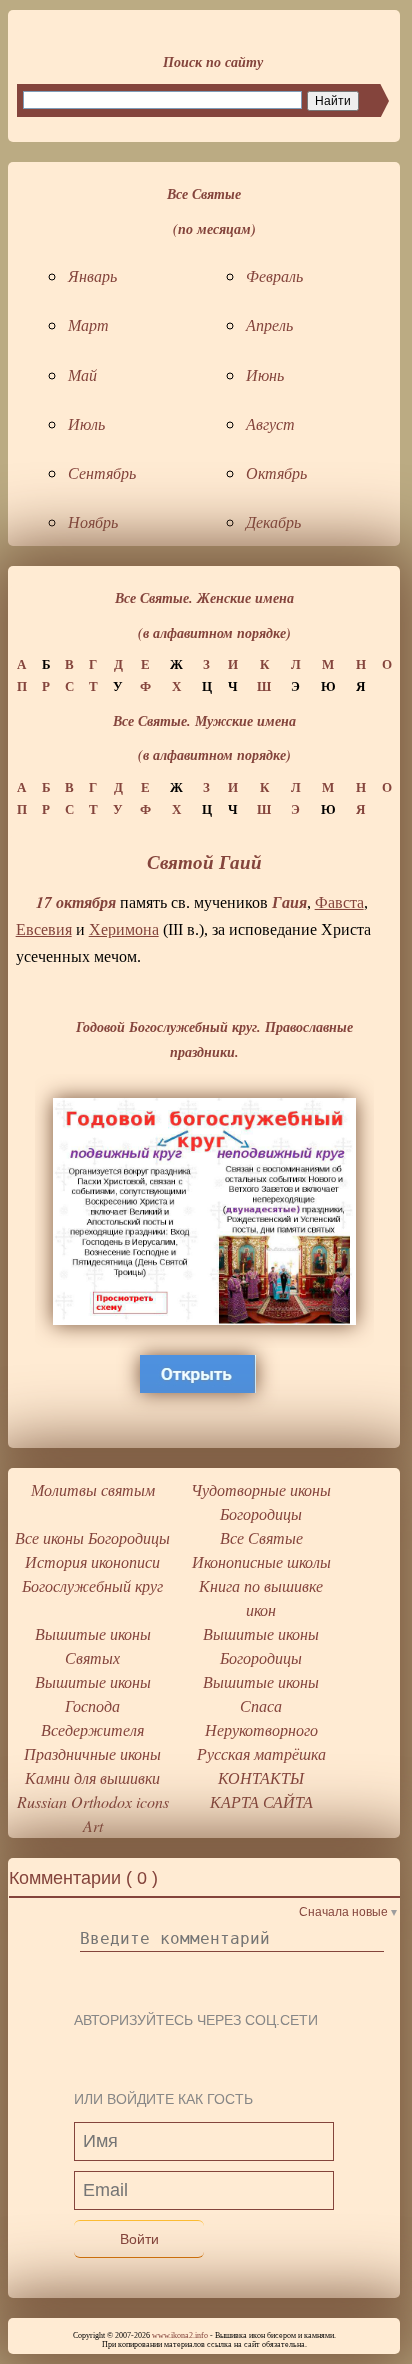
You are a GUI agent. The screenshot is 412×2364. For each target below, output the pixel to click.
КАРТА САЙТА (261, 1801)
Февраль (274, 275)
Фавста (339, 902)
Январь (92, 275)
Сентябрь (102, 472)
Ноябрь (93, 521)
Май (82, 374)
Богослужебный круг (92, 1585)
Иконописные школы (261, 1561)
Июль (86, 423)
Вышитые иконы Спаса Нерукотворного (261, 1705)
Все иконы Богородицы (92, 1537)
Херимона (124, 929)
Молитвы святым (93, 1489)
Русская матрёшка (261, 1753)
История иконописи (92, 1561)
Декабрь (273, 521)
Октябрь (276, 472)
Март (88, 324)
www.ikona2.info (180, 2335)
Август (270, 423)
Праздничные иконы (92, 1753)
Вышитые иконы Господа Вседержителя (93, 1705)
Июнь (265, 374)
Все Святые (261, 1537)
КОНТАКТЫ (261, 1777)
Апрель (269, 324)
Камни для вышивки (92, 1777)
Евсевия (44, 929)
